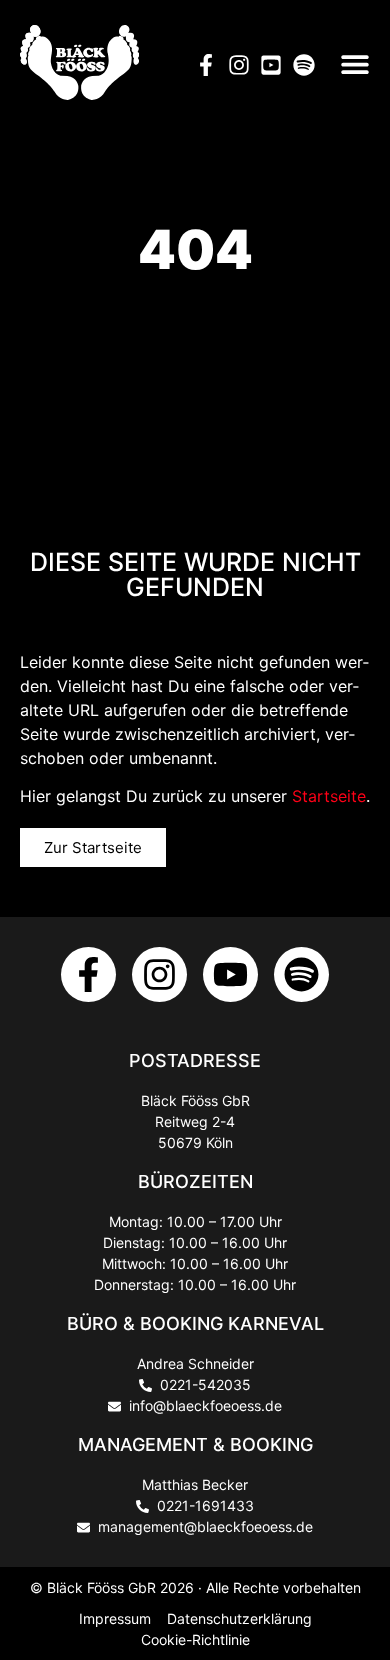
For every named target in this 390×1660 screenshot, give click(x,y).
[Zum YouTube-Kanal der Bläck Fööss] (230, 974)
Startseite (329, 796)
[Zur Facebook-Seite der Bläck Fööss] (88, 974)
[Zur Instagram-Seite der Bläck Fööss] (159, 974)
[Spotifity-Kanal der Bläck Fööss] (301, 974)
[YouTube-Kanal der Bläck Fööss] (276, 65)
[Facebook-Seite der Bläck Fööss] (211, 65)
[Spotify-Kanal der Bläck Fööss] (309, 65)
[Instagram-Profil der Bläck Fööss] (244, 65)
